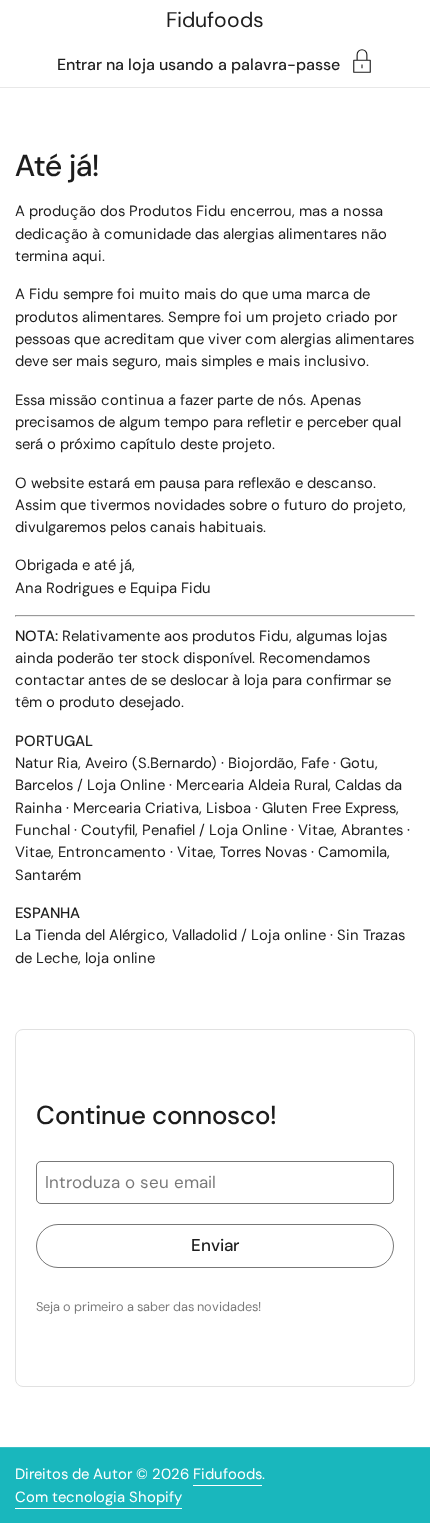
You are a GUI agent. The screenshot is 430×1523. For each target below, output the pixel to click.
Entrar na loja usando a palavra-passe (198, 63)
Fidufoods (215, 20)
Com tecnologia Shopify (98, 1497)
